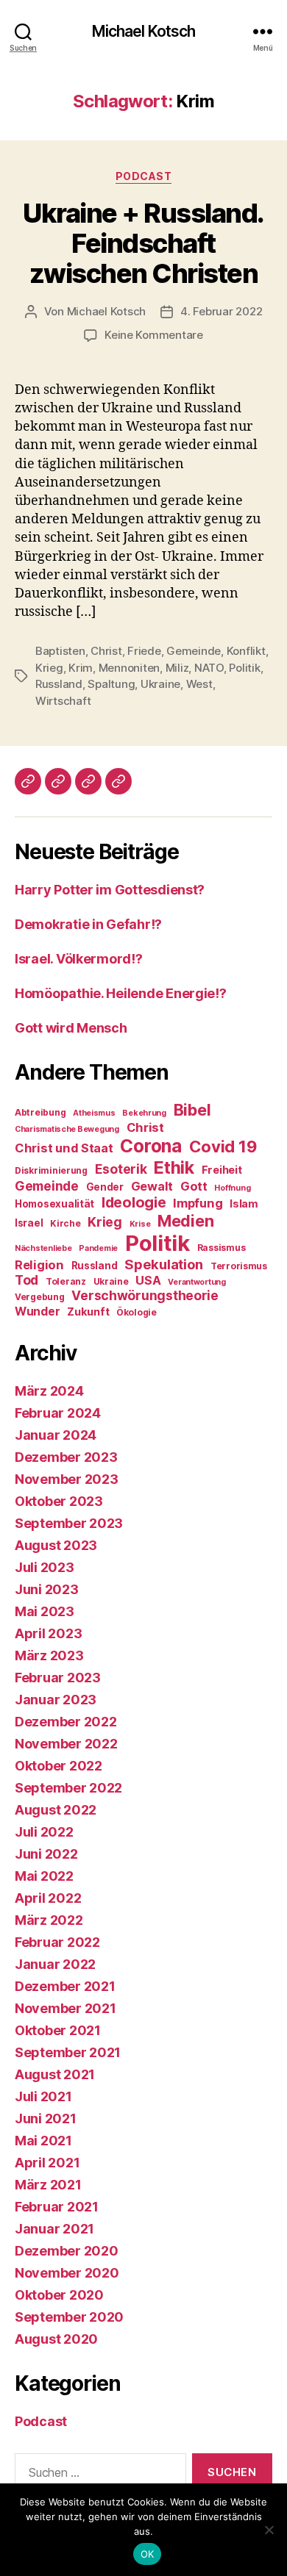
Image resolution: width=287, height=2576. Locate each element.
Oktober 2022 (59, 1766)
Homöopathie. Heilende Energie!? (121, 993)
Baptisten (60, 651)
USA (148, 1280)
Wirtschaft (63, 701)
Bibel (192, 1110)
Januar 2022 (55, 1964)
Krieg (49, 668)
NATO (209, 668)
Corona (150, 1146)
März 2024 (49, 1391)
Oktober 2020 (59, 2295)
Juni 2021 (46, 2118)
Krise (140, 1224)
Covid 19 (223, 1147)
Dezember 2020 (67, 2251)
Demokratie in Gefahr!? (88, 924)
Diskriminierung (51, 1170)
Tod (26, 1280)
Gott (194, 1186)
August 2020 (56, 2339)
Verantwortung (197, 1282)
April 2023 (48, 1633)
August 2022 (56, 1810)
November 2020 (67, 2273)
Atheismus (94, 1113)
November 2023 (67, 1479)
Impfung (198, 1203)
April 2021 (47, 2163)
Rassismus (222, 1248)
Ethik (174, 1167)
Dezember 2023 (66, 1457)
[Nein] (269, 2530)
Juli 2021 (43, 2096)
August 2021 (55, 2074)
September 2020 (69, 2317)
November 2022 (66, 1744)
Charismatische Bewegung (67, 1129)
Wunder (37, 1312)
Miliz (177, 668)
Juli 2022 (44, 1832)
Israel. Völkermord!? (79, 959)
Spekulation (164, 1264)
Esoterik (121, 1169)
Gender (105, 1187)
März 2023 (49, 1655)
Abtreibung (40, 1112)
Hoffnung (232, 1188)
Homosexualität (54, 1204)
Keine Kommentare (154, 335)
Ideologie (134, 1202)
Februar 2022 (57, 1942)
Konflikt (246, 651)
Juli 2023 (45, 1567)
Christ (106, 651)
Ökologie (137, 1312)
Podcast (144, 176)
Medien (185, 1221)
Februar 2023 (58, 1678)
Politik (244, 668)
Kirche (65, 1223)
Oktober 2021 (58, 2030)
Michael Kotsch (144, 31)
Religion (39, 1265)
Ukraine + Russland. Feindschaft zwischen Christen (143, 243)
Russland (59, 684)
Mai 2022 (44, 1876)
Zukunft (88, 1312)
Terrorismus (239, 1266)
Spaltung (111, 684)
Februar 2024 (58, 1413)
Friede (144, 651)
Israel (29, 1223)
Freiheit (222, 1170)
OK (148, 2554)
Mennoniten (129, 668)
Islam (244, 1204)
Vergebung (40, 1297)
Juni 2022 (46, 1854)
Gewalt (152, 1186)
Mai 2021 (43, 2141)
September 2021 (68, 2052)
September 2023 (69, 1523)
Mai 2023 (45, 1611)
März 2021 (48, 2185)
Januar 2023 (56, 1700)
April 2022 (48, 1898)
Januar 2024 (56, 1435)
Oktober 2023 (59, 1501)
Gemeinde (194, 651)
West (199, 684)
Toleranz (66, 1281)
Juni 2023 (47, 1589)
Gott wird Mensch (71, 1028)
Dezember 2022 (66, 1722)
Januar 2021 (54, 2229)
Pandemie (98, 1248)
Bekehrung (144, 1113)
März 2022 (49, 1920)
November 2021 (65, 2008)
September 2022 (68, 1788)
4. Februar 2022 (221, 311)
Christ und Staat (64, 1148)
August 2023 (56, 1545)
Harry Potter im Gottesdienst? (110, 890)
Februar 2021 (57, 2207)
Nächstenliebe (43, 1248)
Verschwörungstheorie (145, 1295)
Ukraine (160, 684)
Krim (81, 668)
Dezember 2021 (65, 1986)
